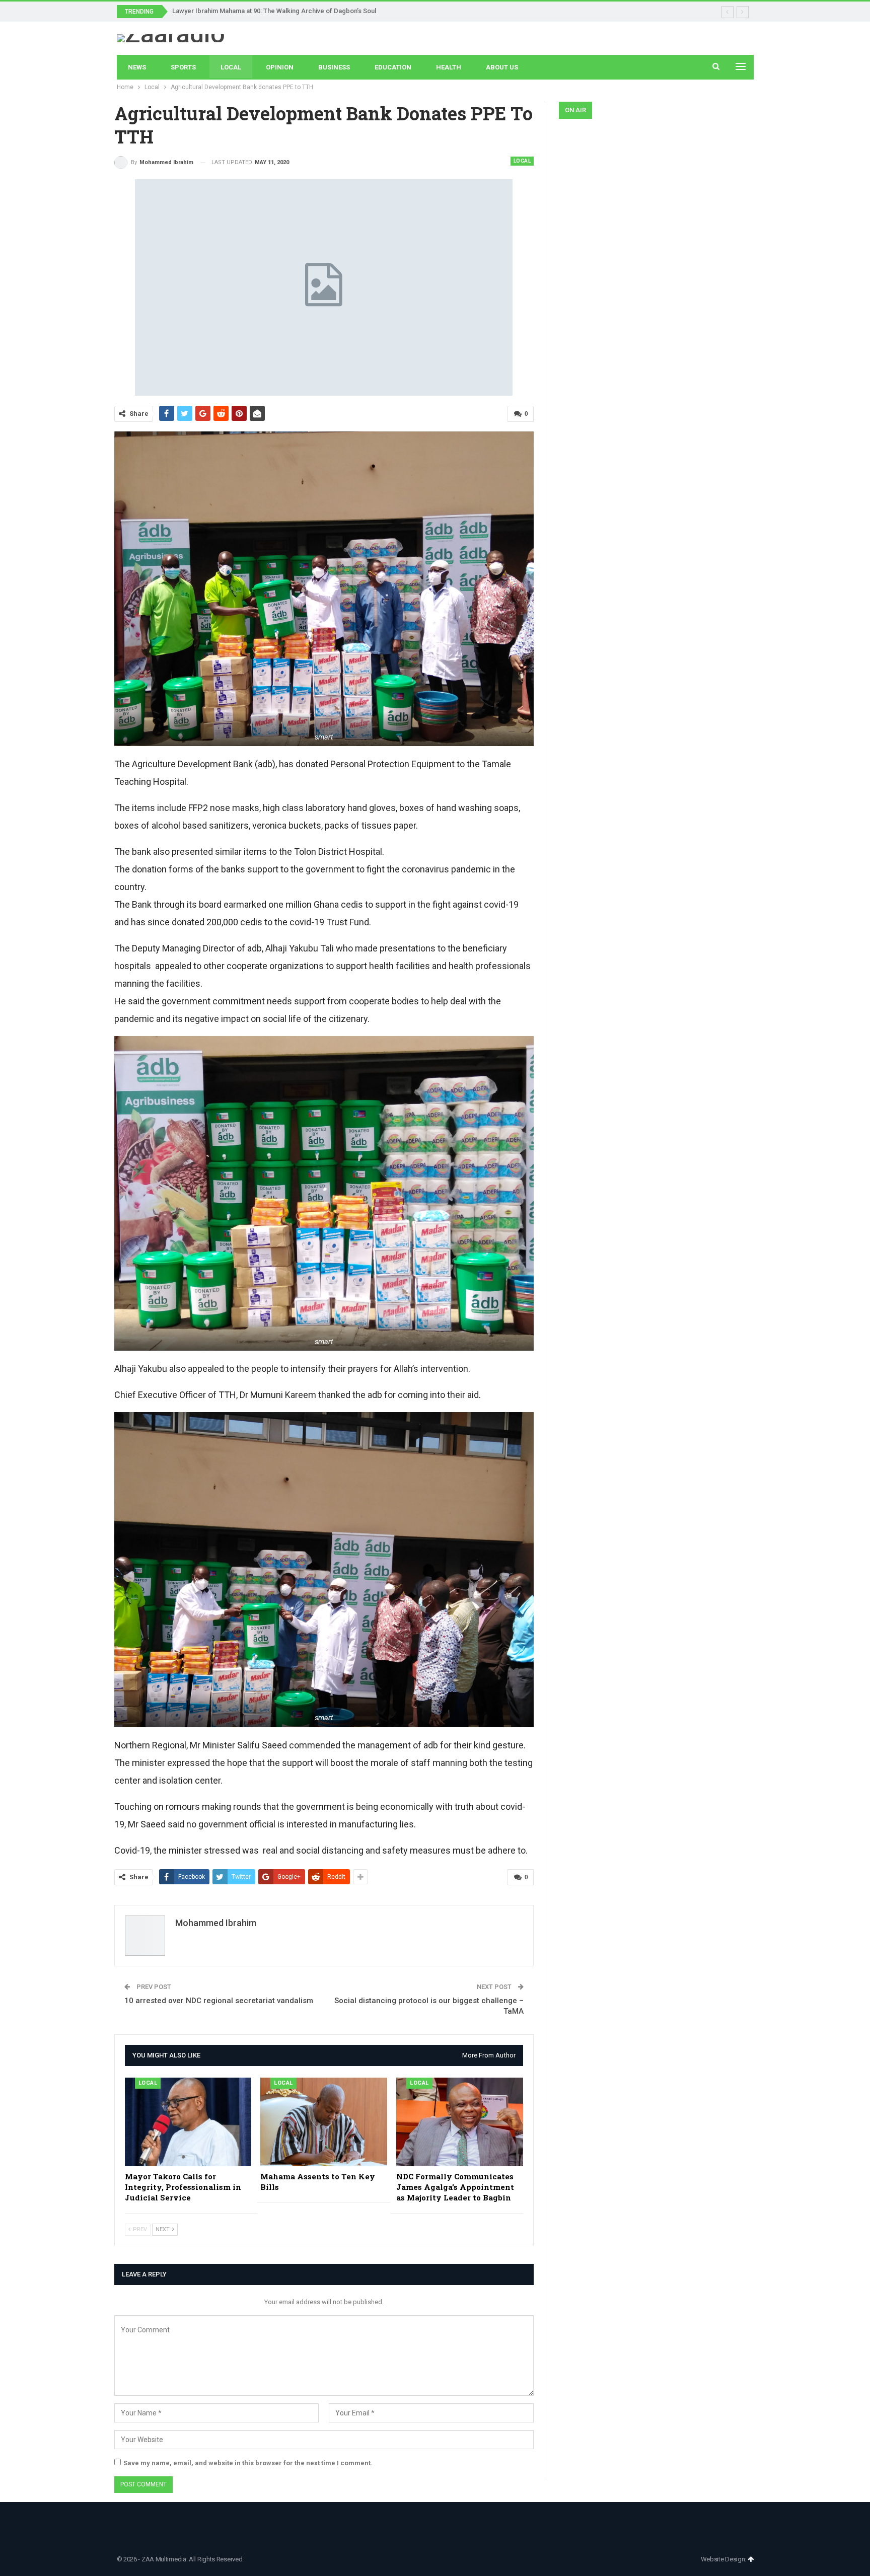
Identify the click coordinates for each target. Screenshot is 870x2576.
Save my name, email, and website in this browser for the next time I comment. (248, 2463)
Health (449, 67)
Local (231, 67)
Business (334, 67)
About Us (502, 67)
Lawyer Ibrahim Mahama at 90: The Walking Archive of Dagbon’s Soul (274, 11)
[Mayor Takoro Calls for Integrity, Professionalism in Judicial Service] (188, 2122)
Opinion (280, 67)
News (137, 67)
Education (393, 67)
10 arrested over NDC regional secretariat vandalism (219, 2001)
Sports (183, 67)
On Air (575, 110)
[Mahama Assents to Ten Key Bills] (324, 2122)
